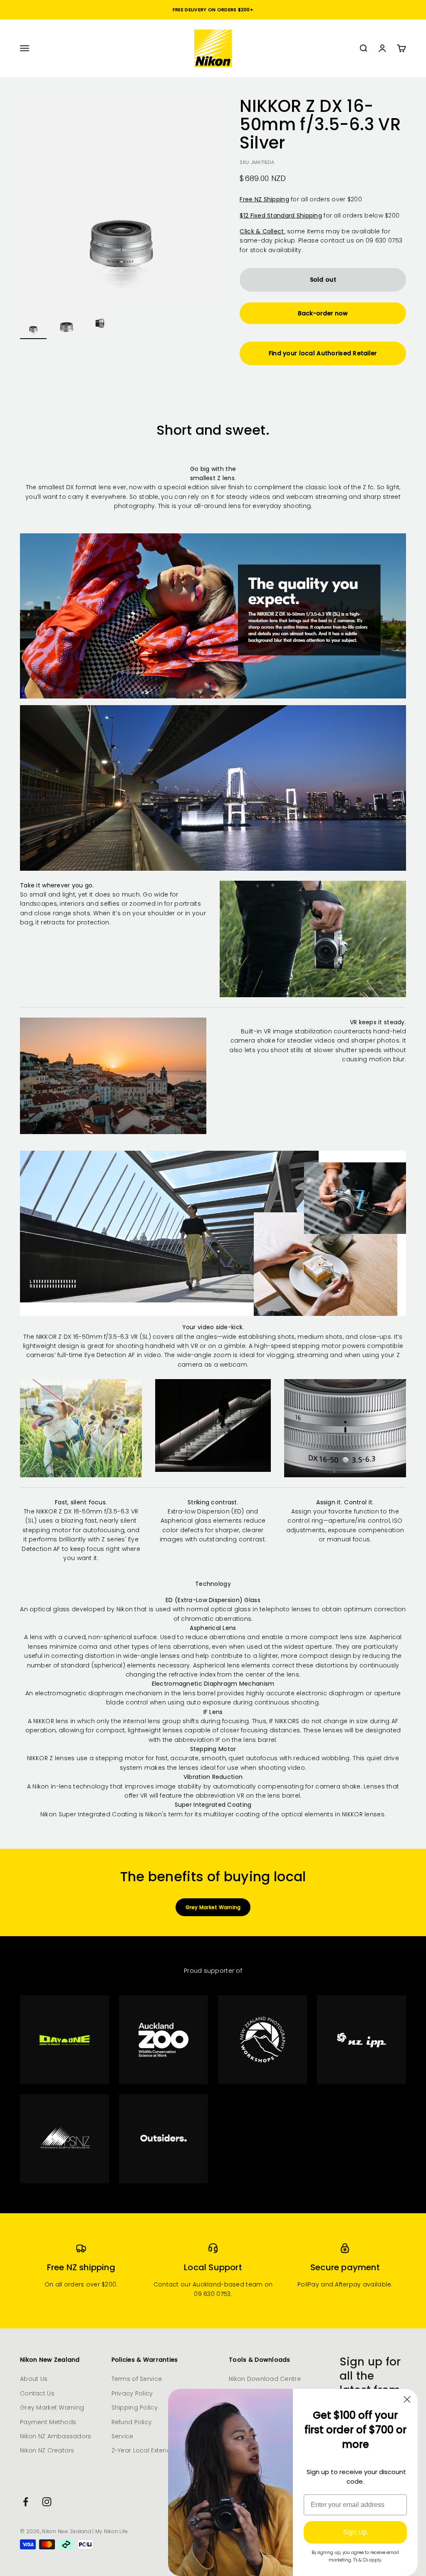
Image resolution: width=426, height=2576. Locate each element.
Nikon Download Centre (265, 2379)
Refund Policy (132, 2422)
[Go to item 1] (33, 324)
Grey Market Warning (213, 1907)
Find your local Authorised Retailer (323, 353)
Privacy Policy (132, 2393)
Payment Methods (48, 2422)
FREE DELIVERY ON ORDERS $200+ (213, 10)
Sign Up (355, 2532)
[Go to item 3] (100, 324)
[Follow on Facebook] (26, 2502)
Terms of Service (137, 2379)
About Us (34, 2379)
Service (123, 2436)
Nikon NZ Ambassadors (56, 2436)
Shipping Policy (135, 2408)
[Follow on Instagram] (47, 2502)
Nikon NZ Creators (47, 2450)
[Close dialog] (407, 2399)
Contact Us (37, 2393)
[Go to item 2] (67, 324)
